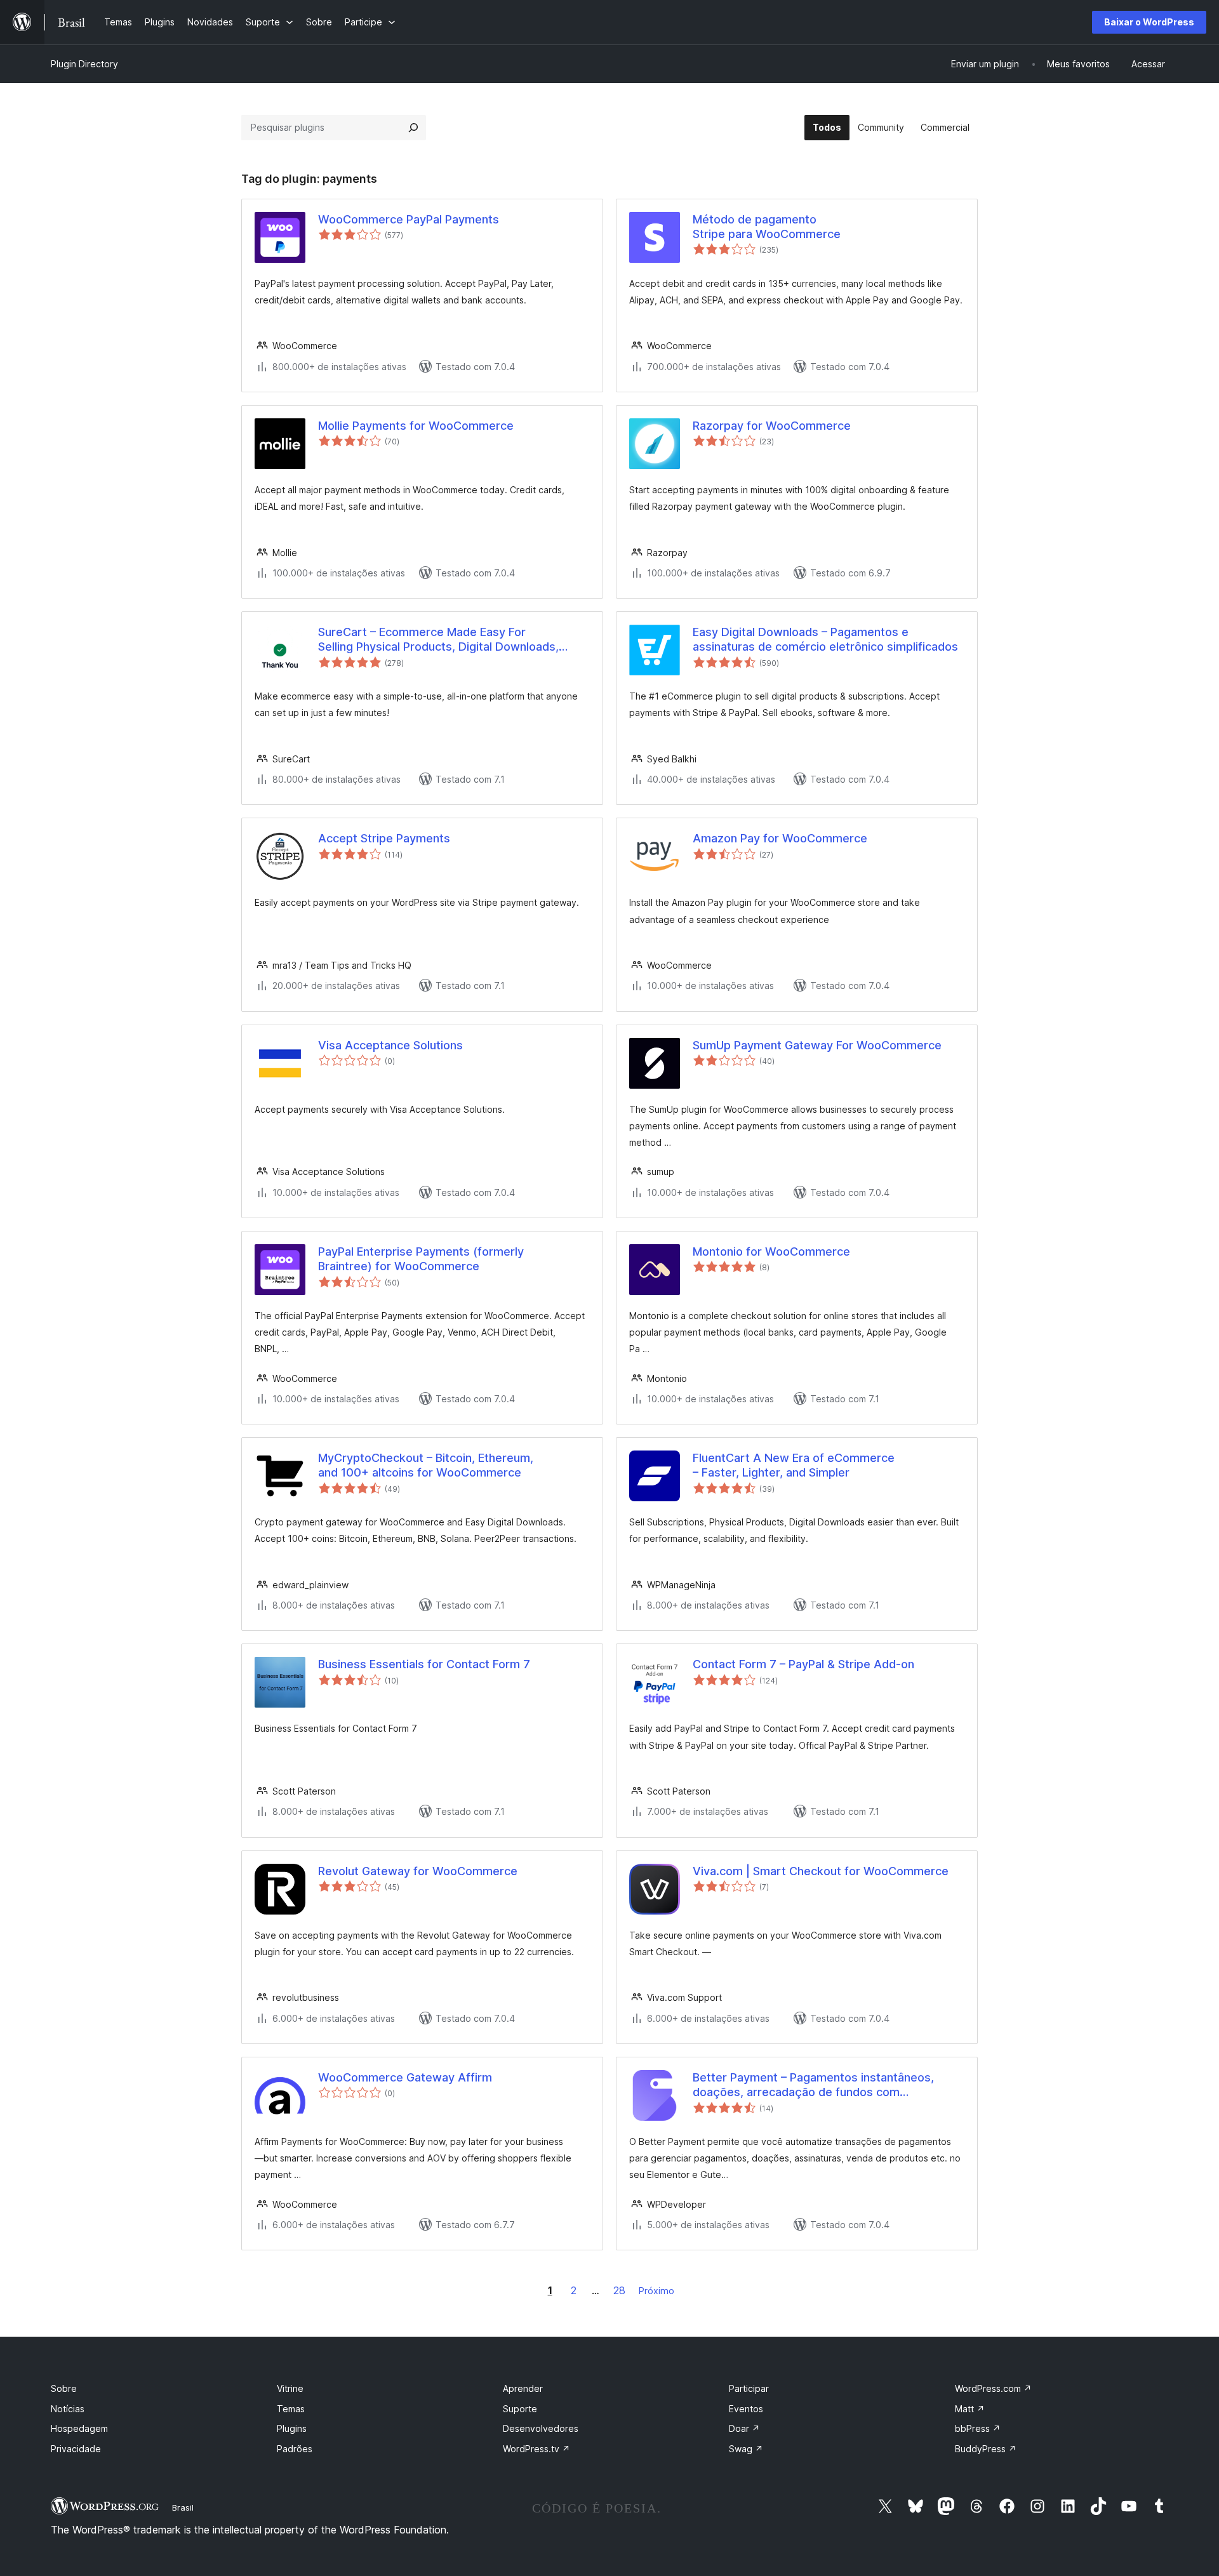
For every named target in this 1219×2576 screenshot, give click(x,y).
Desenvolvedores (541, 2428)
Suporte (520, 2409)
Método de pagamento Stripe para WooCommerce (767, 227)
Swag (746, 2449)
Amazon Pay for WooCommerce (780, 838)
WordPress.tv (536, 2449)
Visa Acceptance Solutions (390, 1045)
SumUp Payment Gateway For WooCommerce (817, 1045)
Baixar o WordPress (1149, 22)
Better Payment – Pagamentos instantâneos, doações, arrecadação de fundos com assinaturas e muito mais (813, 2085)
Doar (744, 2428)
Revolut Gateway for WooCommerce (418, 1871)
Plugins (292, 2428)
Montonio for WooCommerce (771, 1251)
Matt (970, 2409)
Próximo (656, 2291)
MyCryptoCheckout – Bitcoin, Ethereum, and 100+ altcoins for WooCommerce (426, 1465)
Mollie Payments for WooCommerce (416, 426)
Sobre (64, 2388)
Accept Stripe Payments (384, 838)
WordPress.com (993, 2388)
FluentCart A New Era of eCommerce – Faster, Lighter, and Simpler (794, 1465)
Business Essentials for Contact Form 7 (424, 1664)
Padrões (295, 2449)
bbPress (978, 2428)
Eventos (746, 2409)
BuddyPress (986, 2449)
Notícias (68, 2409)
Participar (749, 2388)
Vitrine (290, 2388)
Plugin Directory (84, 64)
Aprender (523, 2388)
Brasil (183, 2507)
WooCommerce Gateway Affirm (405, 2077)
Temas (291, 2409)
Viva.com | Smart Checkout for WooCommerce (821, 1871)
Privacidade (76, 2449)
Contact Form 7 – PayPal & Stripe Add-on (803, 1664)
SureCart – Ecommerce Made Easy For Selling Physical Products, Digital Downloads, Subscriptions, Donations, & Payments (438, 640)
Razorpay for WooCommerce (772, 426)
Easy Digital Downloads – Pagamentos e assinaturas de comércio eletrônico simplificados (825, 639)
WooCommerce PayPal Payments (409, 219)
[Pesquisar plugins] (413, 128)
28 (619, 2290)
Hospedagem (79, 2428)
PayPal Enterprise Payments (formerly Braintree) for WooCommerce (421, 1259)
